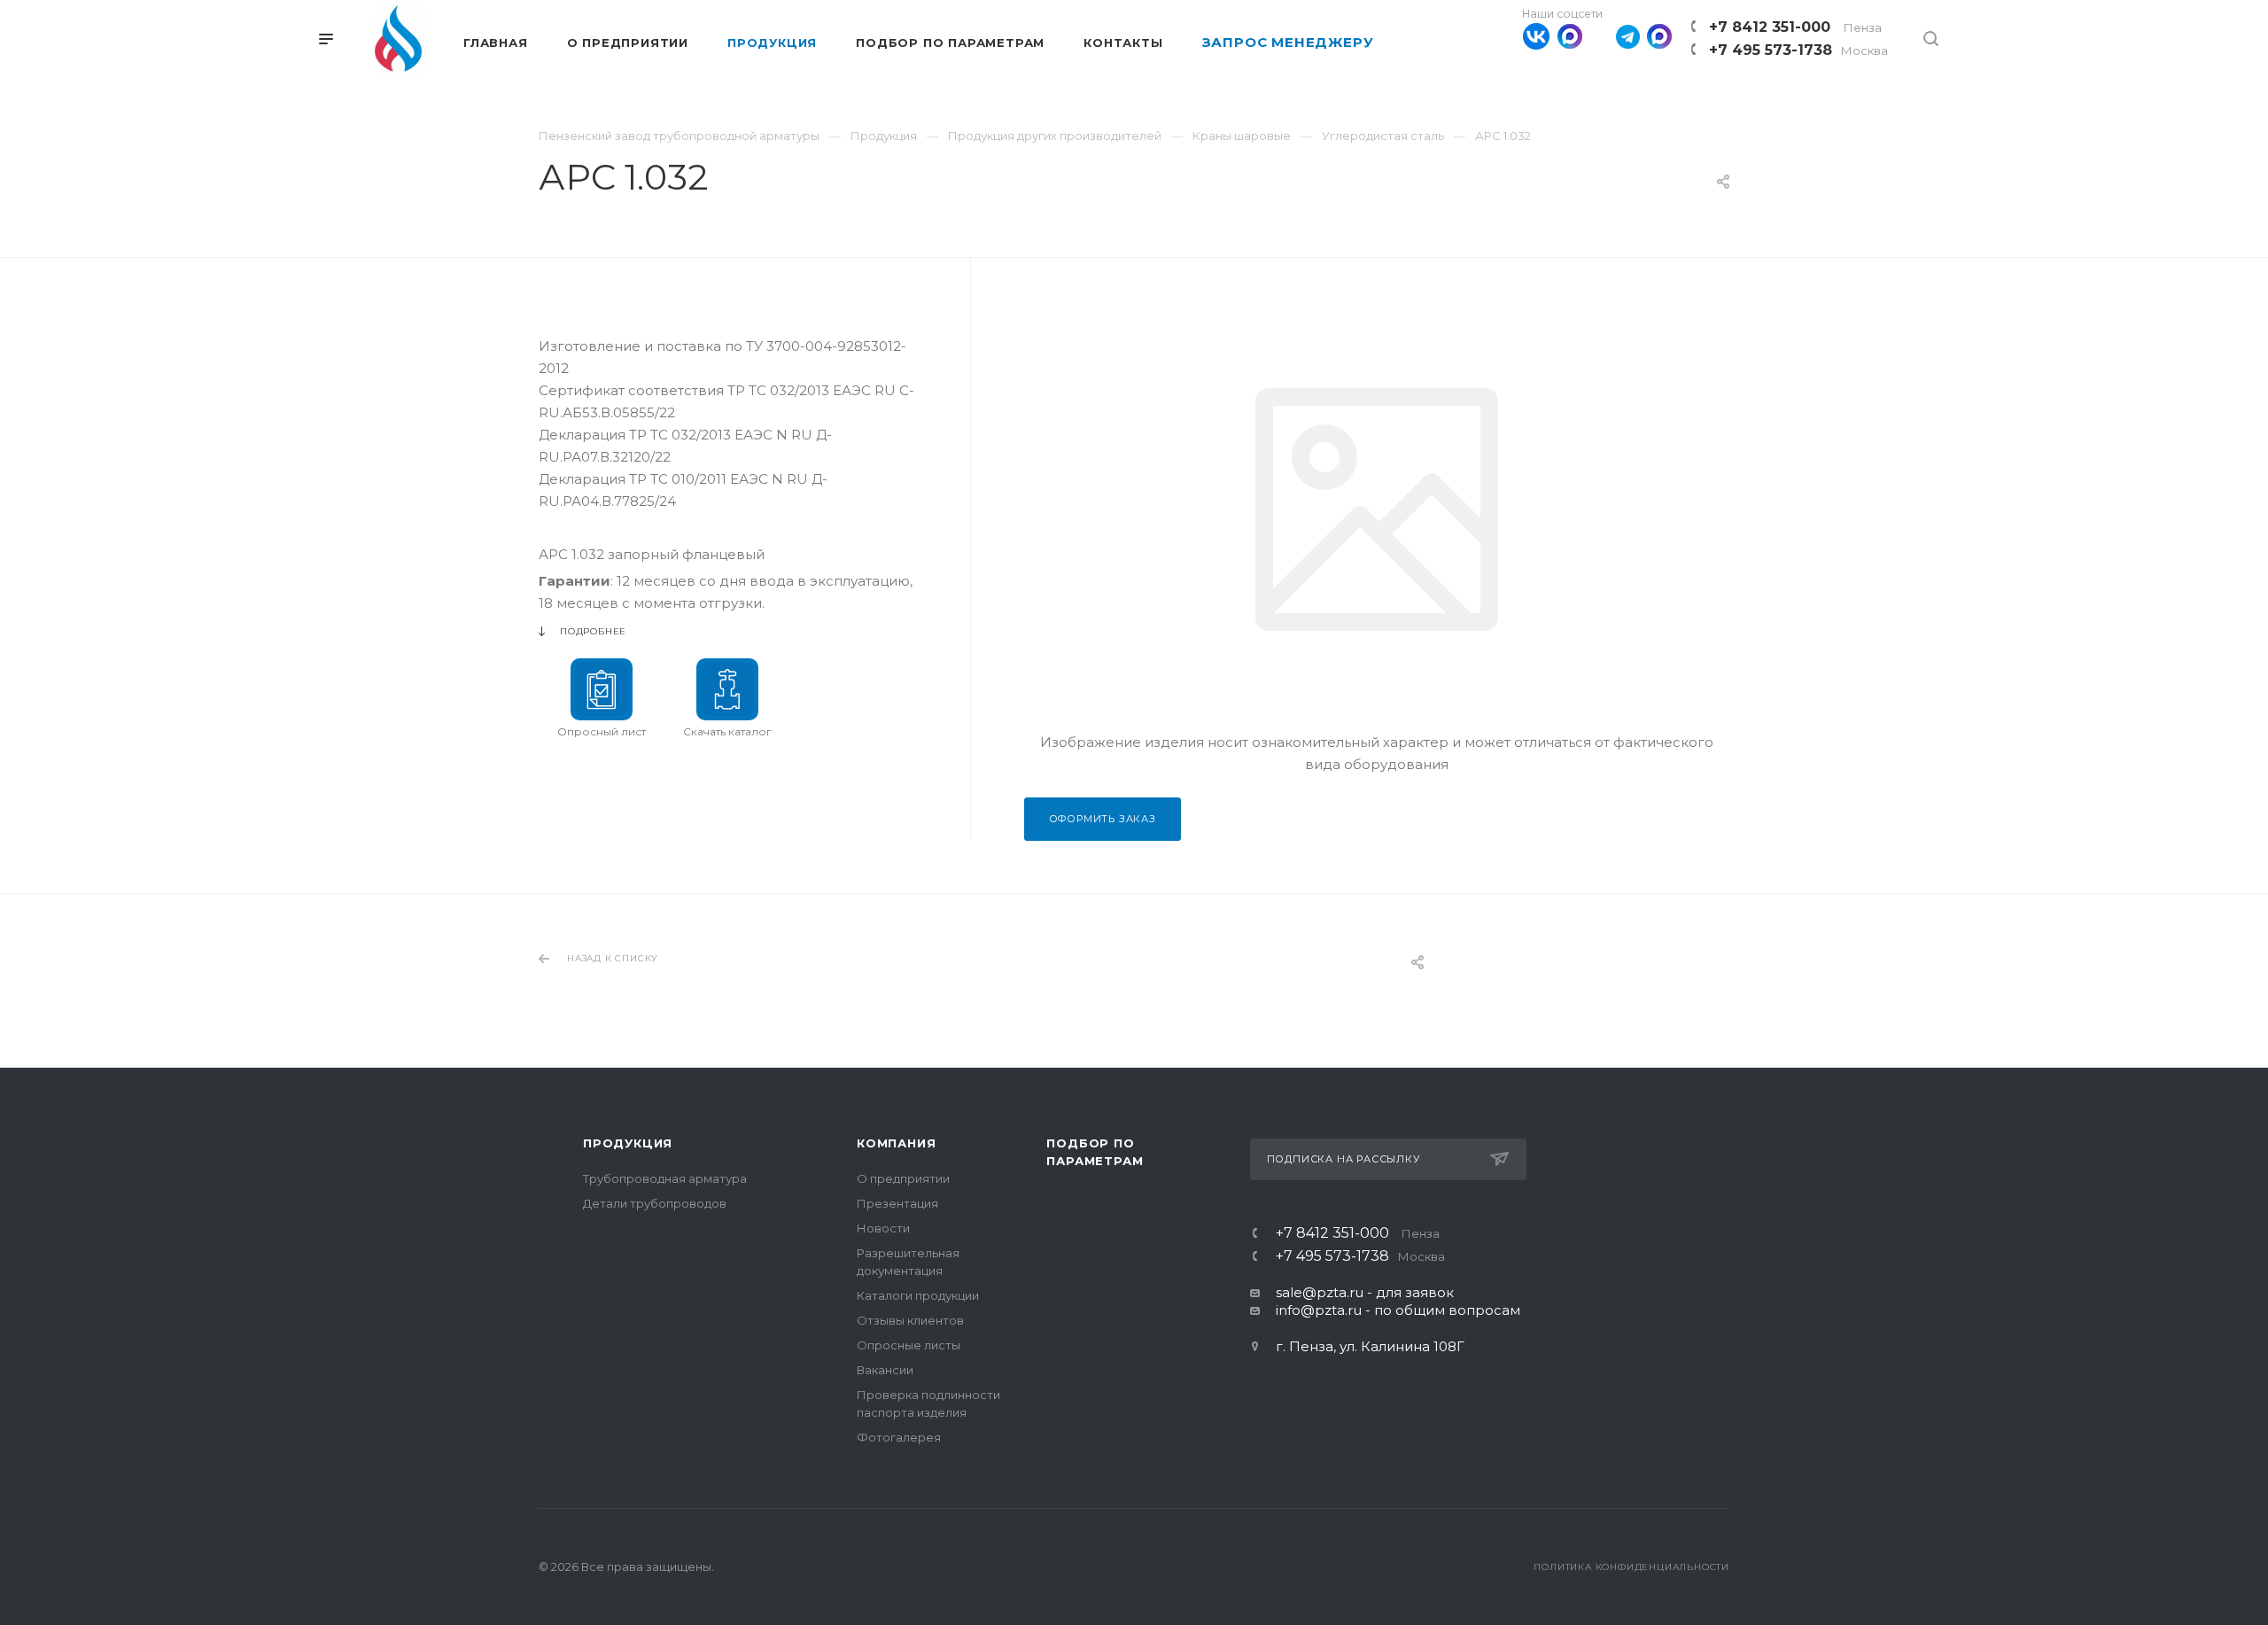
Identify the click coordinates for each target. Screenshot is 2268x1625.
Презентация (897, 1203)
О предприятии (903, 1178)
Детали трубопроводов (655, 1203)
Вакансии (885, 1370)
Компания (896, 1143)
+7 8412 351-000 (1795, 27)
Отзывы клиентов (910, 1320)
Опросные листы (909, 1345)
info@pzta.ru (1319, 1310)
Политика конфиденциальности (1631, 1567)
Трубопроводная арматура (665, 1178)
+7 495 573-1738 (1798, 50)
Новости (883, 1228)
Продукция (628, 1143)
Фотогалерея (899, 1437)
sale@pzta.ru (1320, 1292)
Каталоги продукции (918, 1295)
